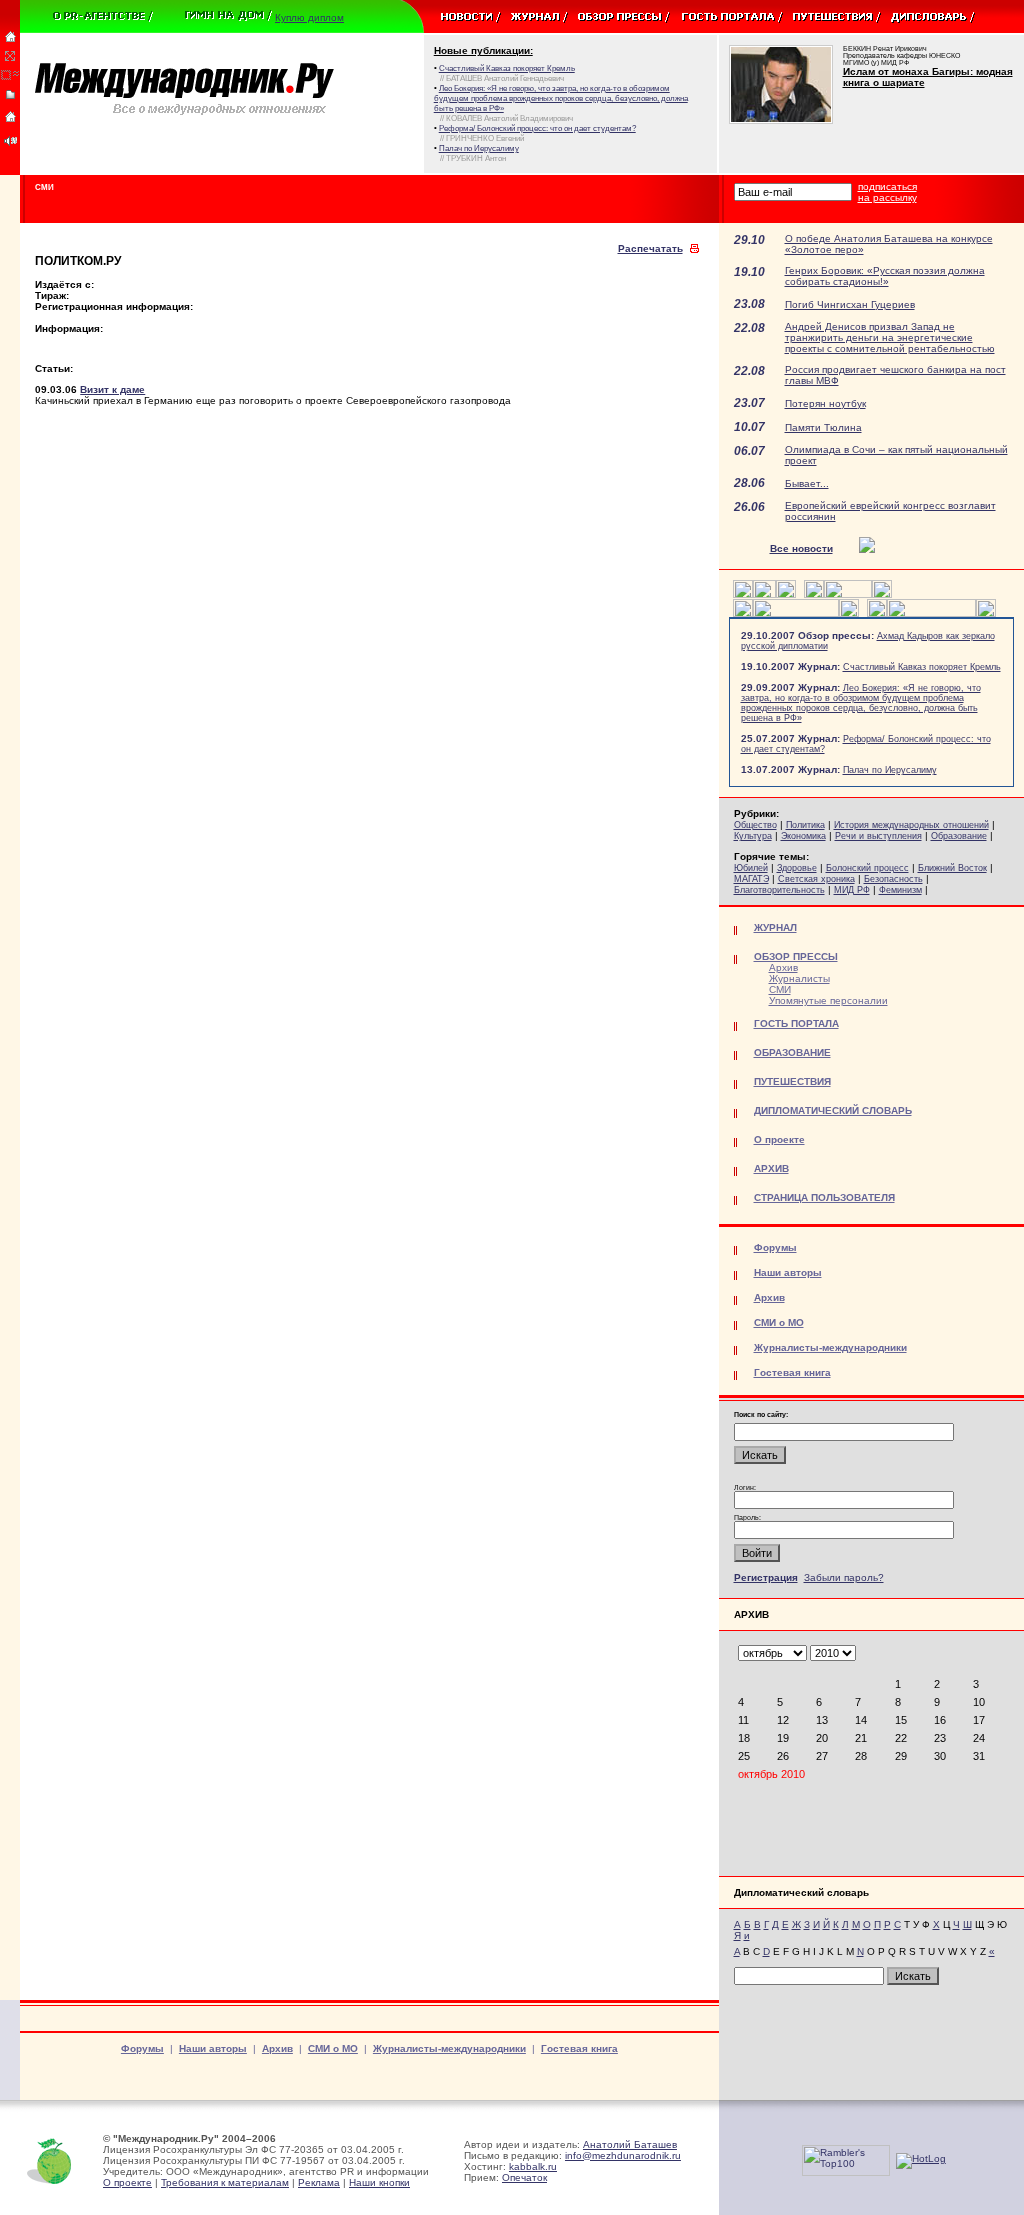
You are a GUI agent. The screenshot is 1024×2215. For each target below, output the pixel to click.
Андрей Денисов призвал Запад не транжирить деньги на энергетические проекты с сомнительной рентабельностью (890, 337)
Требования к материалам (225, 2182)
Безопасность (893, 879)
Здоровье (797, 868)
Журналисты (799, 978)
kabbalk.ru (533, 2166)
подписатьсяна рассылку (887, 192)
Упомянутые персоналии (828, 1000)
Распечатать (650, 248)
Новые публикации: (483, 50)
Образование (959, 836)
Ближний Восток (952, 868)
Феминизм (900, 890)
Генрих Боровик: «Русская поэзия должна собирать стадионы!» (885, 276)
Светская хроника (816, 879)
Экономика (803, 836)
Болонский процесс (867, 868)
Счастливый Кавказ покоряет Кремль (922, 667)
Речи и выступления (878, 836)
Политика (805, 825)
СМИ (780, 989)
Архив (783, 967)
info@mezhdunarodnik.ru (623, 2155)
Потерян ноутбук (825, 403)
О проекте (127, 2182)
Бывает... (807, 483)
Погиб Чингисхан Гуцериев (850, 304)
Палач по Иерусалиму (890, 770)
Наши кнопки (379, 2182)
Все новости (801, 548)
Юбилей (751, 868)
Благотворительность (779, 890)
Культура (753, 836)
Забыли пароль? (844, 1577)
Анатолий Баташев (630, 2144)
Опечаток (524, 2177)
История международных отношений (911, 825)
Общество (755, 825)
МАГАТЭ (751, 879)
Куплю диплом (309, 17)
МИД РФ (852, 890)
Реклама (319, 2182)
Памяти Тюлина (823, 427)
